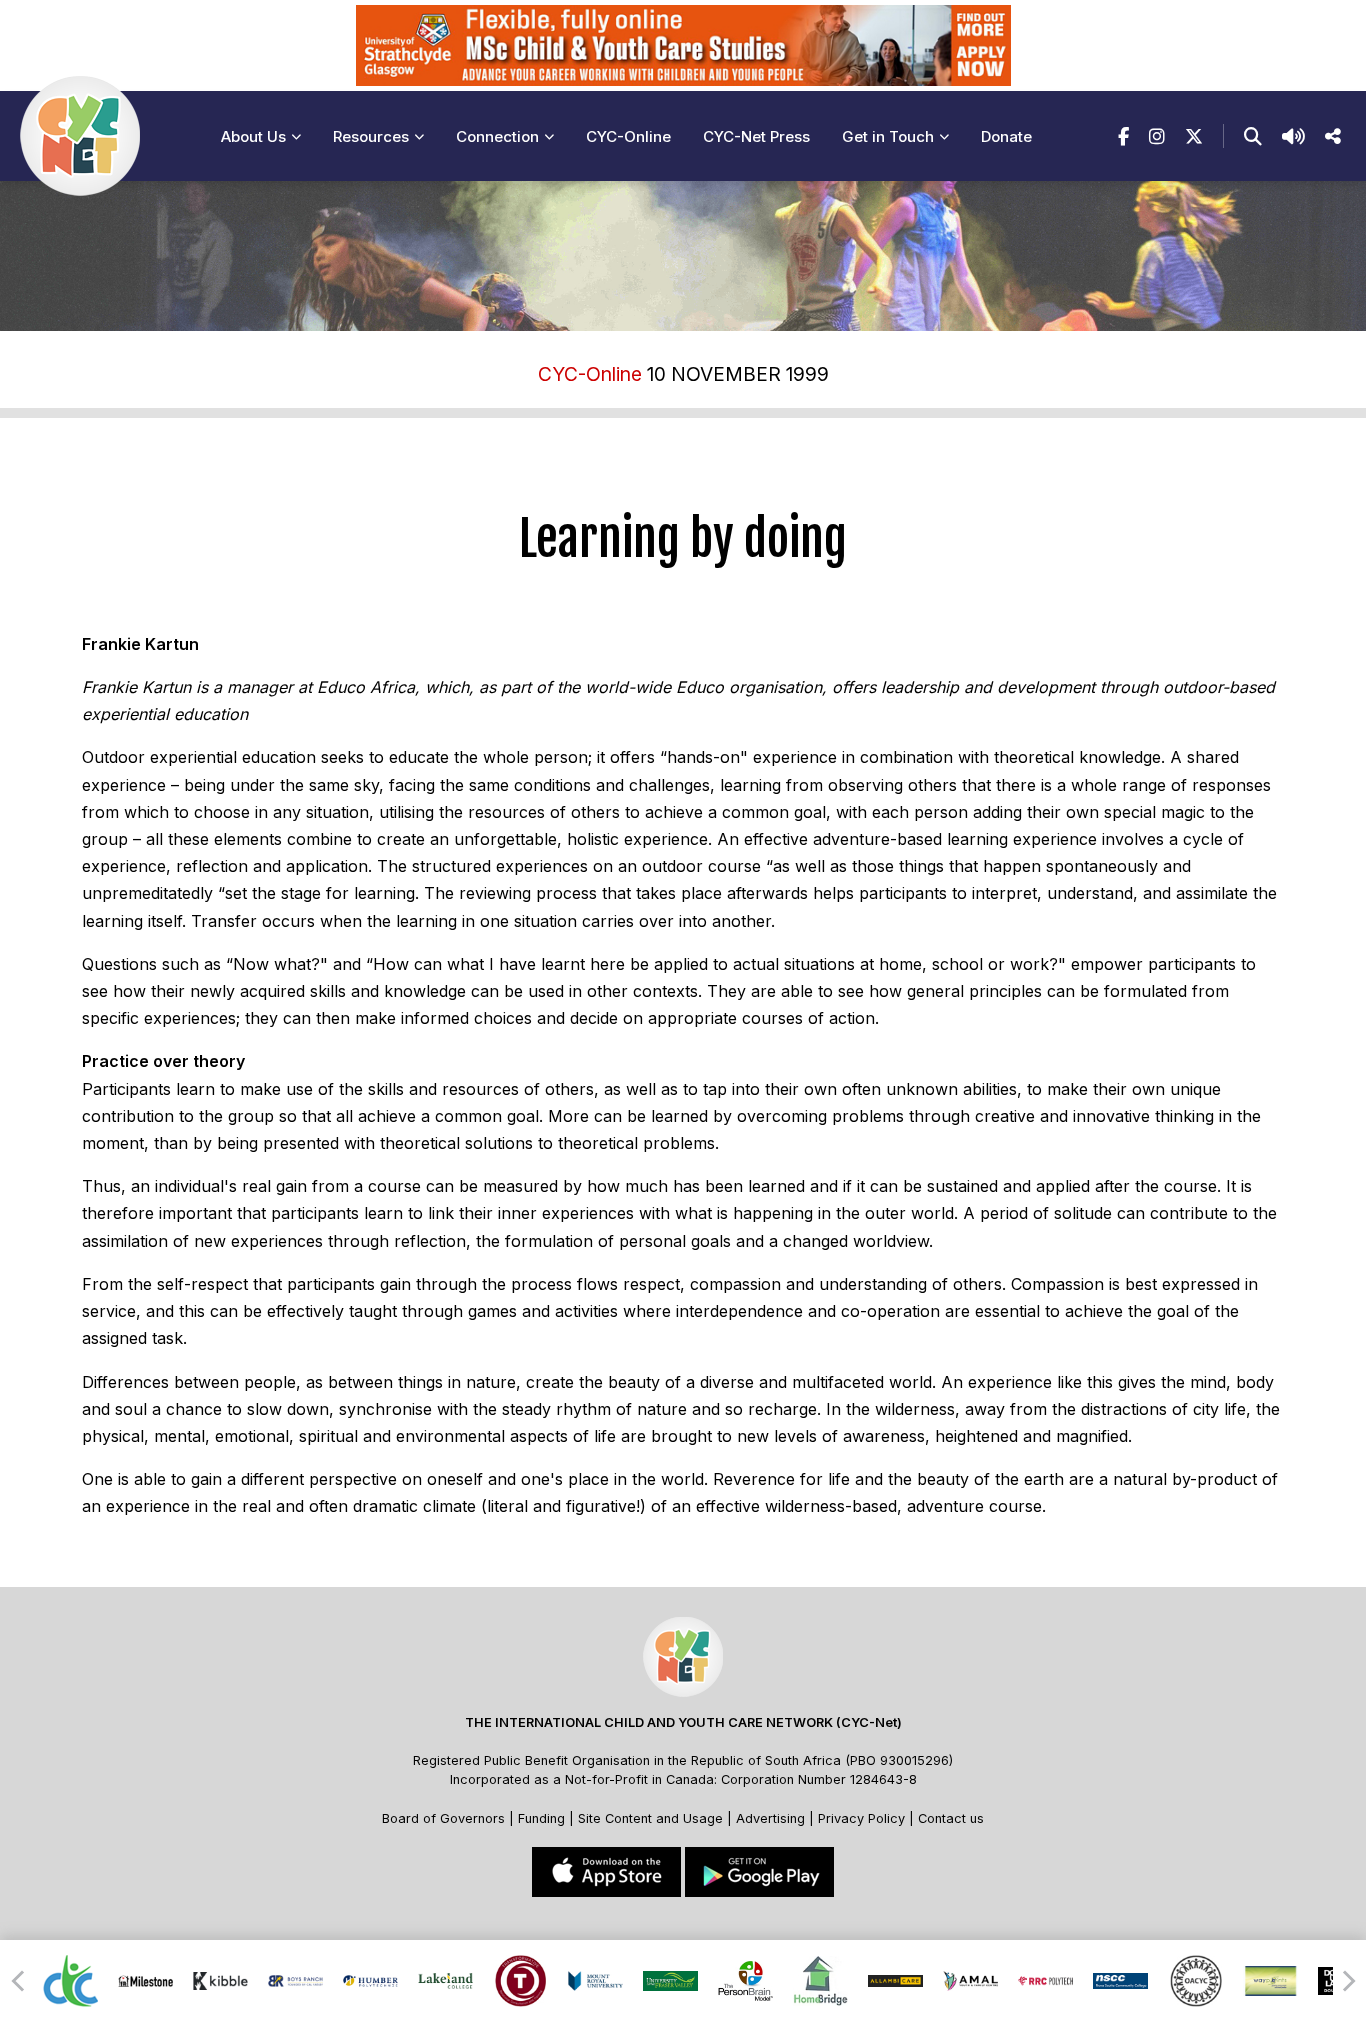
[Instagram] (1157, 136)
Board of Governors (443, 1818)
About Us (253, 136)
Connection (497, 136)
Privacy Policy (861, 1818)
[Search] (1253, 136)
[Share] (1333, 136)
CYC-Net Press (756, 136)
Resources (371, 136)
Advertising (772, 1818)
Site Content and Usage (650, 1818)
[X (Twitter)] (1194, 136)
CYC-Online (628, 136)
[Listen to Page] (1293, 136)
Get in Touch (888, 136)
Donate (1006, 136)
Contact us (951, 1818)
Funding (541, 1818)
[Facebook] (1123, 136)
